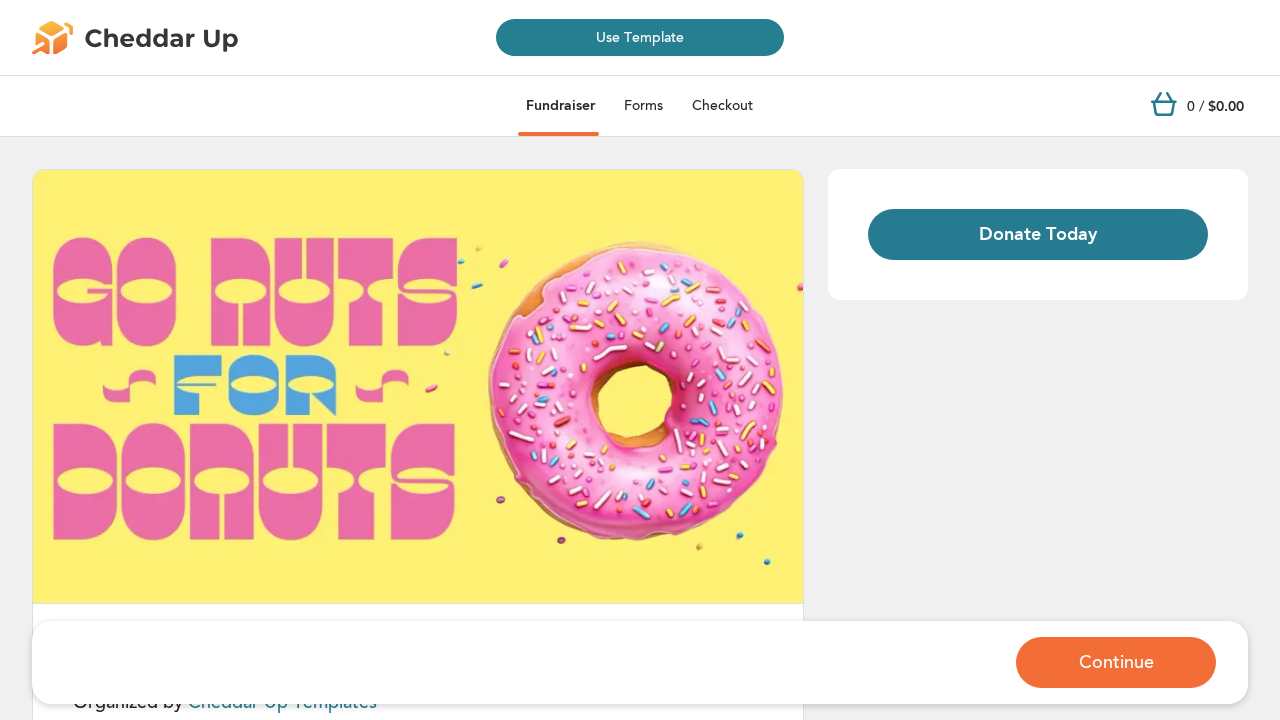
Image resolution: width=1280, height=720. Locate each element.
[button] (418, 387)
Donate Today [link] (1038, 234)
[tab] (560, 106)
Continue (1116, 662)
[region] (418, 386)
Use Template (640, 37)
